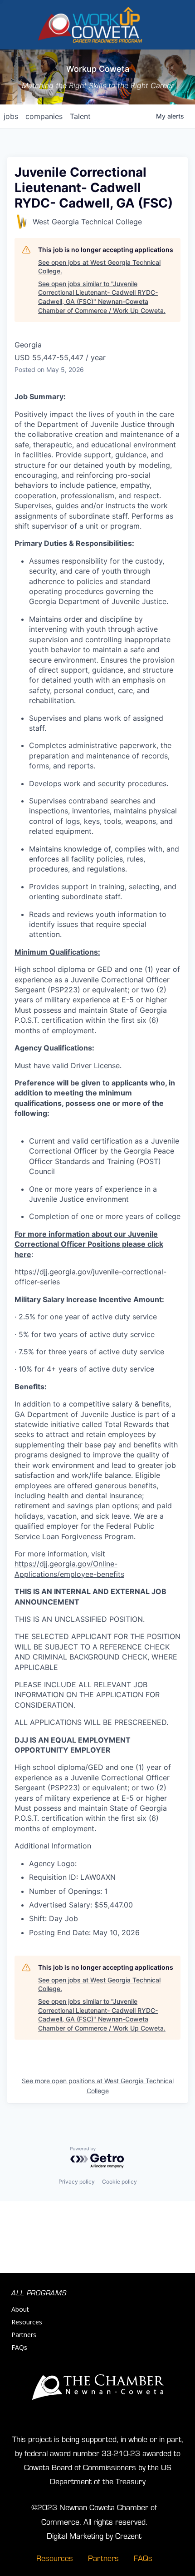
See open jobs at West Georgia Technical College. (99, 267)
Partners (24, 2335)
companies (44, 116)
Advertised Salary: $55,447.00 (81, 1905)
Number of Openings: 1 (68, 1891)
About (20, 2309)
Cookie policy (119, 2182)
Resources (27, 2322)
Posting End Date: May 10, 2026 (84, 1932)
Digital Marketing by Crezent (94, 2535)
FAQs (19, 2347)
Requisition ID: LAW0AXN (72, 1877)
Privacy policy (77, 2182)
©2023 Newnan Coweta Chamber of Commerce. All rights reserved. (94, 2514)
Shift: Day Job (54, 1918)
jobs (11, 116)
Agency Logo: (53, 1863)
